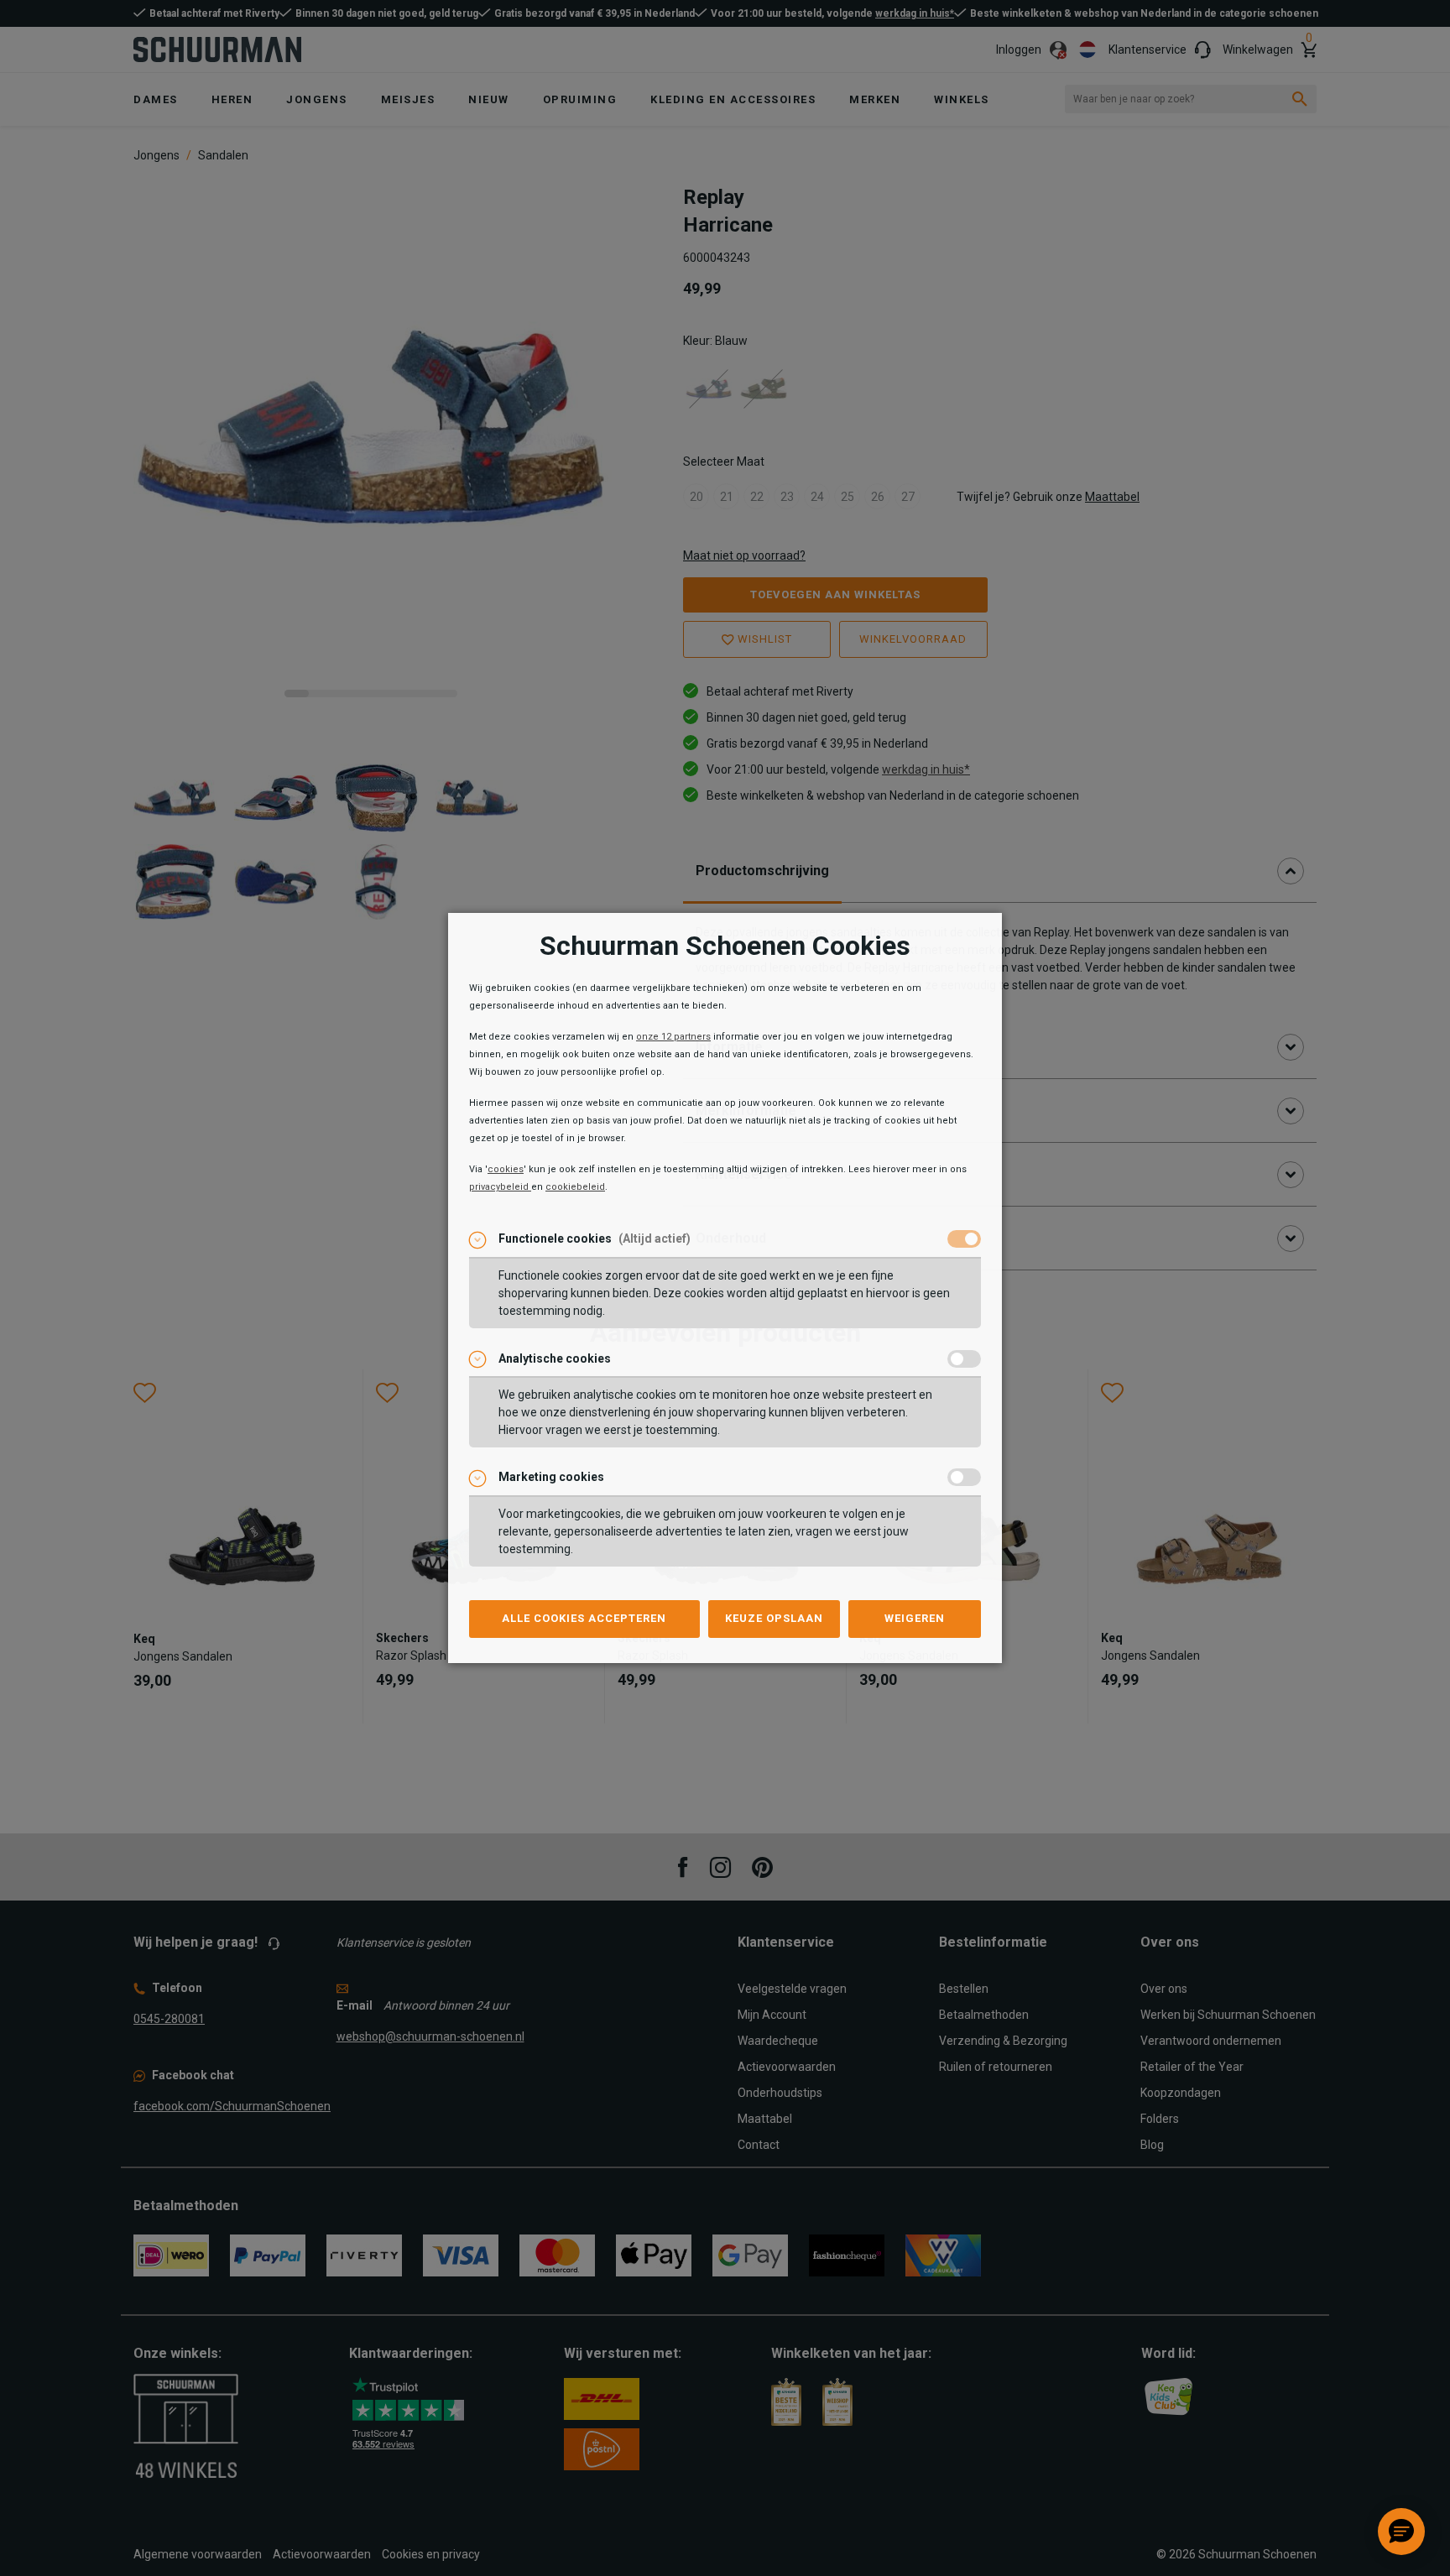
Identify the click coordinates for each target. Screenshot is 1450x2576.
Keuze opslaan (774, 1618)
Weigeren (915, 1618)
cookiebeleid (575, 1187)
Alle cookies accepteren (584, 1618)
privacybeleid (500, 1187)
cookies (506, 1169)
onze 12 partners (673, 1037)
